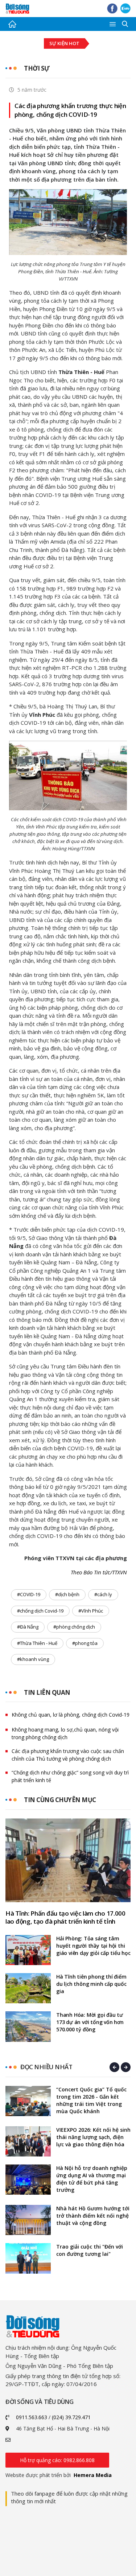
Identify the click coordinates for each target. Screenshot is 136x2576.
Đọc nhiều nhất (46, 2067)
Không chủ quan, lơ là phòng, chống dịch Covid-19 (71, 1715)
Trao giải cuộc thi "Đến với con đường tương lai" (90, 2250)
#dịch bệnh (67, 1594)
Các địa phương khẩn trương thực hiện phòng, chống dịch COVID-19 (70, 110)
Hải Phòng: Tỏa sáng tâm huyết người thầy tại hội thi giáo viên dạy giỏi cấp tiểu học (93, 1946)
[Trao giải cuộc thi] (28, 2258)
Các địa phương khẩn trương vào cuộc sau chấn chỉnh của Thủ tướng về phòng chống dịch (68, 1755)
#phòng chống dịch (74, 1627)
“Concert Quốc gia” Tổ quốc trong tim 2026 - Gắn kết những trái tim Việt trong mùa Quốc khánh (91, 2100)
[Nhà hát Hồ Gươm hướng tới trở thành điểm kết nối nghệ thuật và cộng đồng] (28, 2220)
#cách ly (103, 1594)
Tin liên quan (47, 1692)
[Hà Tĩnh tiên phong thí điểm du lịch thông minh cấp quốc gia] (28, 1988)
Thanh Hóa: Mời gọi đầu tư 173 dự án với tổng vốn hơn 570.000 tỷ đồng (90, 2022)
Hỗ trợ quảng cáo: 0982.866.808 (57, 2460)
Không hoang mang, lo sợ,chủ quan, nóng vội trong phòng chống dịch (65, 1733)
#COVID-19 (29, 1594)
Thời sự (37, 68)
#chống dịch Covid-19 (40, 1611)
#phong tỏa (85, 1643)
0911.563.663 (32, 2417)
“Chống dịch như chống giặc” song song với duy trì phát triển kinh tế (70, 1776)
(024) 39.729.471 (71, 2417)
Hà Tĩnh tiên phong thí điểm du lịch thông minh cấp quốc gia (91, 1984)
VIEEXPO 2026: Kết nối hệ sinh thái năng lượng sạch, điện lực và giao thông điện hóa (93, 2137)
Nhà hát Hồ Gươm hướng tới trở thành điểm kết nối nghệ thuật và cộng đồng (93, 2216)
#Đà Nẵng (28, 1627)
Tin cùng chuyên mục (60, 1800)
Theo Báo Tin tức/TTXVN (99, 1572)
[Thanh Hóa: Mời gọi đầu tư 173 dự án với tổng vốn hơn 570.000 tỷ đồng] (28, 2026)
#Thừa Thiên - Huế (37, 1643)
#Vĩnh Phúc (91, 1611)
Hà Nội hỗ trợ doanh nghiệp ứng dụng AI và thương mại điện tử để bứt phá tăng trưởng (92, 2179)
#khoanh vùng (33, 1659)
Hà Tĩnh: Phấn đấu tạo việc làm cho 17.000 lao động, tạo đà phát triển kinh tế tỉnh (65, 1917)
